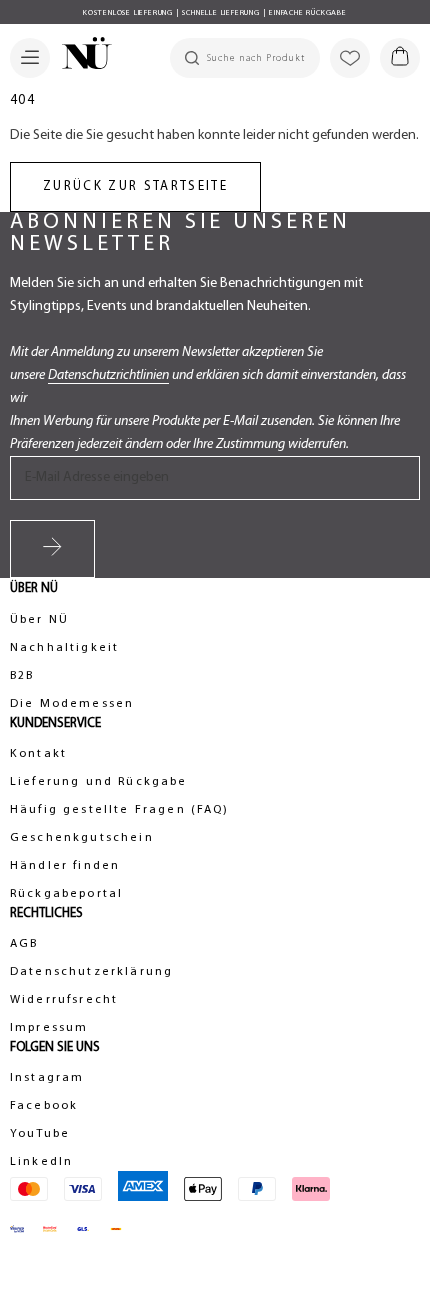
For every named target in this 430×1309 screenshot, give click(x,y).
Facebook (44, 1106)
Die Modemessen (72, 704)
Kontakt (38, 754)
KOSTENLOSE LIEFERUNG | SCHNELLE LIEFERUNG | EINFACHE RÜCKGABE (215, 13)
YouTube (40, 1134)
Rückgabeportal (66, 894)
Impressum (49, 1028)
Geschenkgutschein (82, 838)
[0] (400, 58)
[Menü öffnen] (30, 58)
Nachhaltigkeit (64, 648)
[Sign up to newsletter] (52, 549)
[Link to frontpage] (81, 56)
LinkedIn (41, 1162)
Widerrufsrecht (64, 1000)
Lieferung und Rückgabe (99, 782)
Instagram (47, 1078)
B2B (22, 676)
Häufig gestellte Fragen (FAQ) (120, 810)
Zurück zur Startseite (135, 186)
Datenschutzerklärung (91, 972)
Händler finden (65, 866)
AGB (24, 944)
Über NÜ (39, 620)
